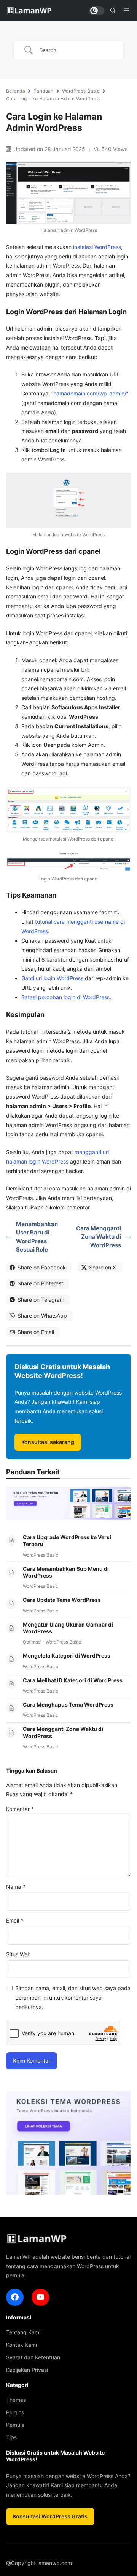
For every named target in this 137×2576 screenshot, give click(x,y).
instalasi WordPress (97, 247)
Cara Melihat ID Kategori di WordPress (73, 1680)
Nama (16, 1887)
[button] (113, 11)
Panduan (44, 91)
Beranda (16, 91)
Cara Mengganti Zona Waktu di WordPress (99, 1237)
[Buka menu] (126, 11)
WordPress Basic (81, 91)
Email (15, 1920)
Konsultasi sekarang (48, 1442)
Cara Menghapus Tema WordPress (68, 1704)
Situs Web (18, 1954)
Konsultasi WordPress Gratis (50, 2516)
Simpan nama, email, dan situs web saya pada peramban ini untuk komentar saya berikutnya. (73, 1997)
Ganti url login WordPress (52, 978)
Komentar (20, 1809)
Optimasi (32, 1642)
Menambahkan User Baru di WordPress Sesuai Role (37, 1237)
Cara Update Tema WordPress (62, 1600)
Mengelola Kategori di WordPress (67, 1656)
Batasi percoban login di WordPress (65, 997)
